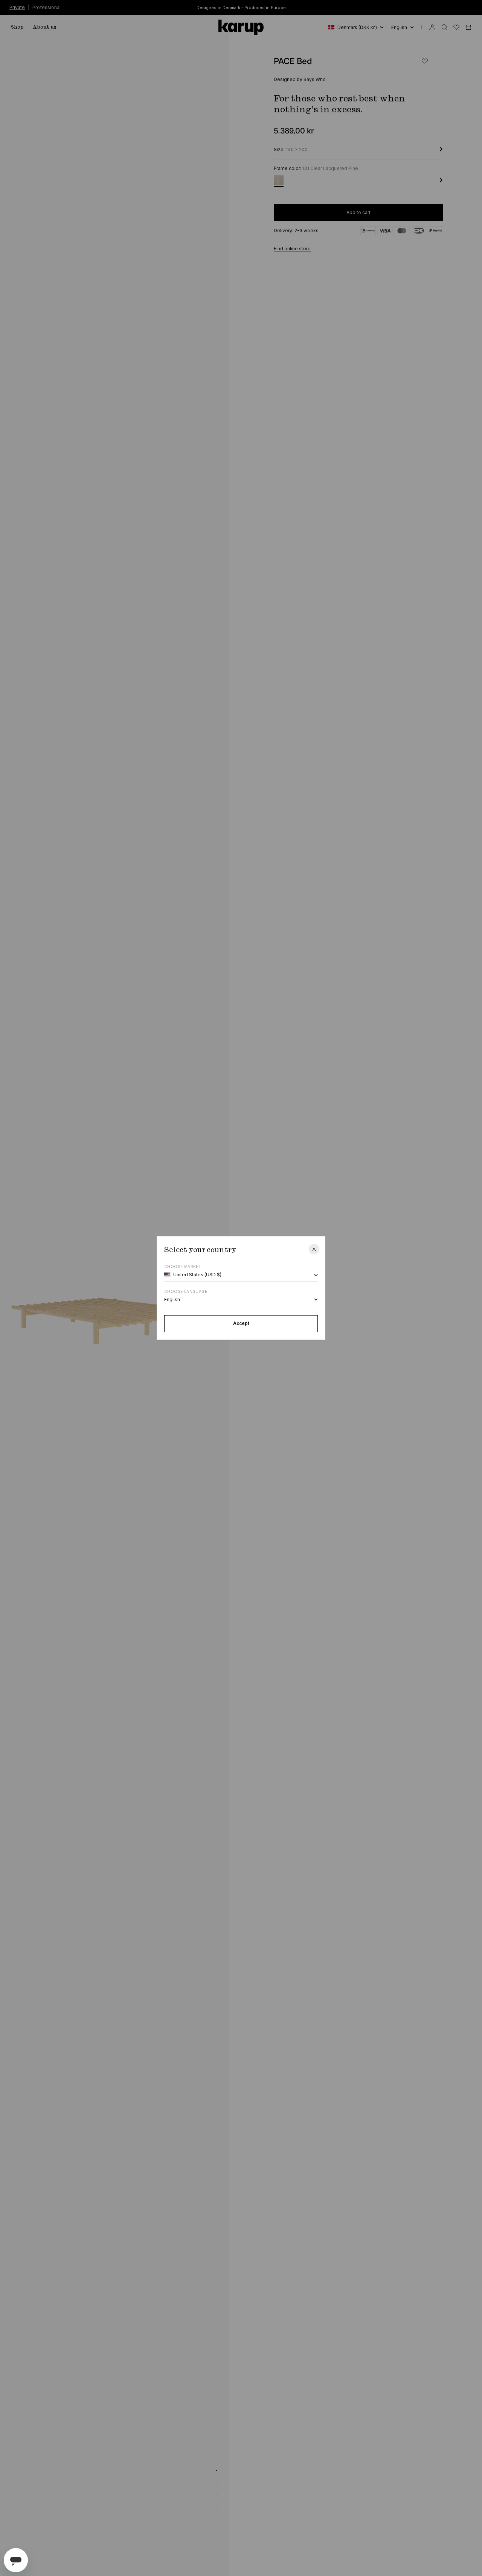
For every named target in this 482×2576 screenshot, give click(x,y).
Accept (241, 1323)
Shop (17, 27)
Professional (47, 7)
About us (45, 27)
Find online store (292, 249)
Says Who (315, 79)
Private (17, 7)
